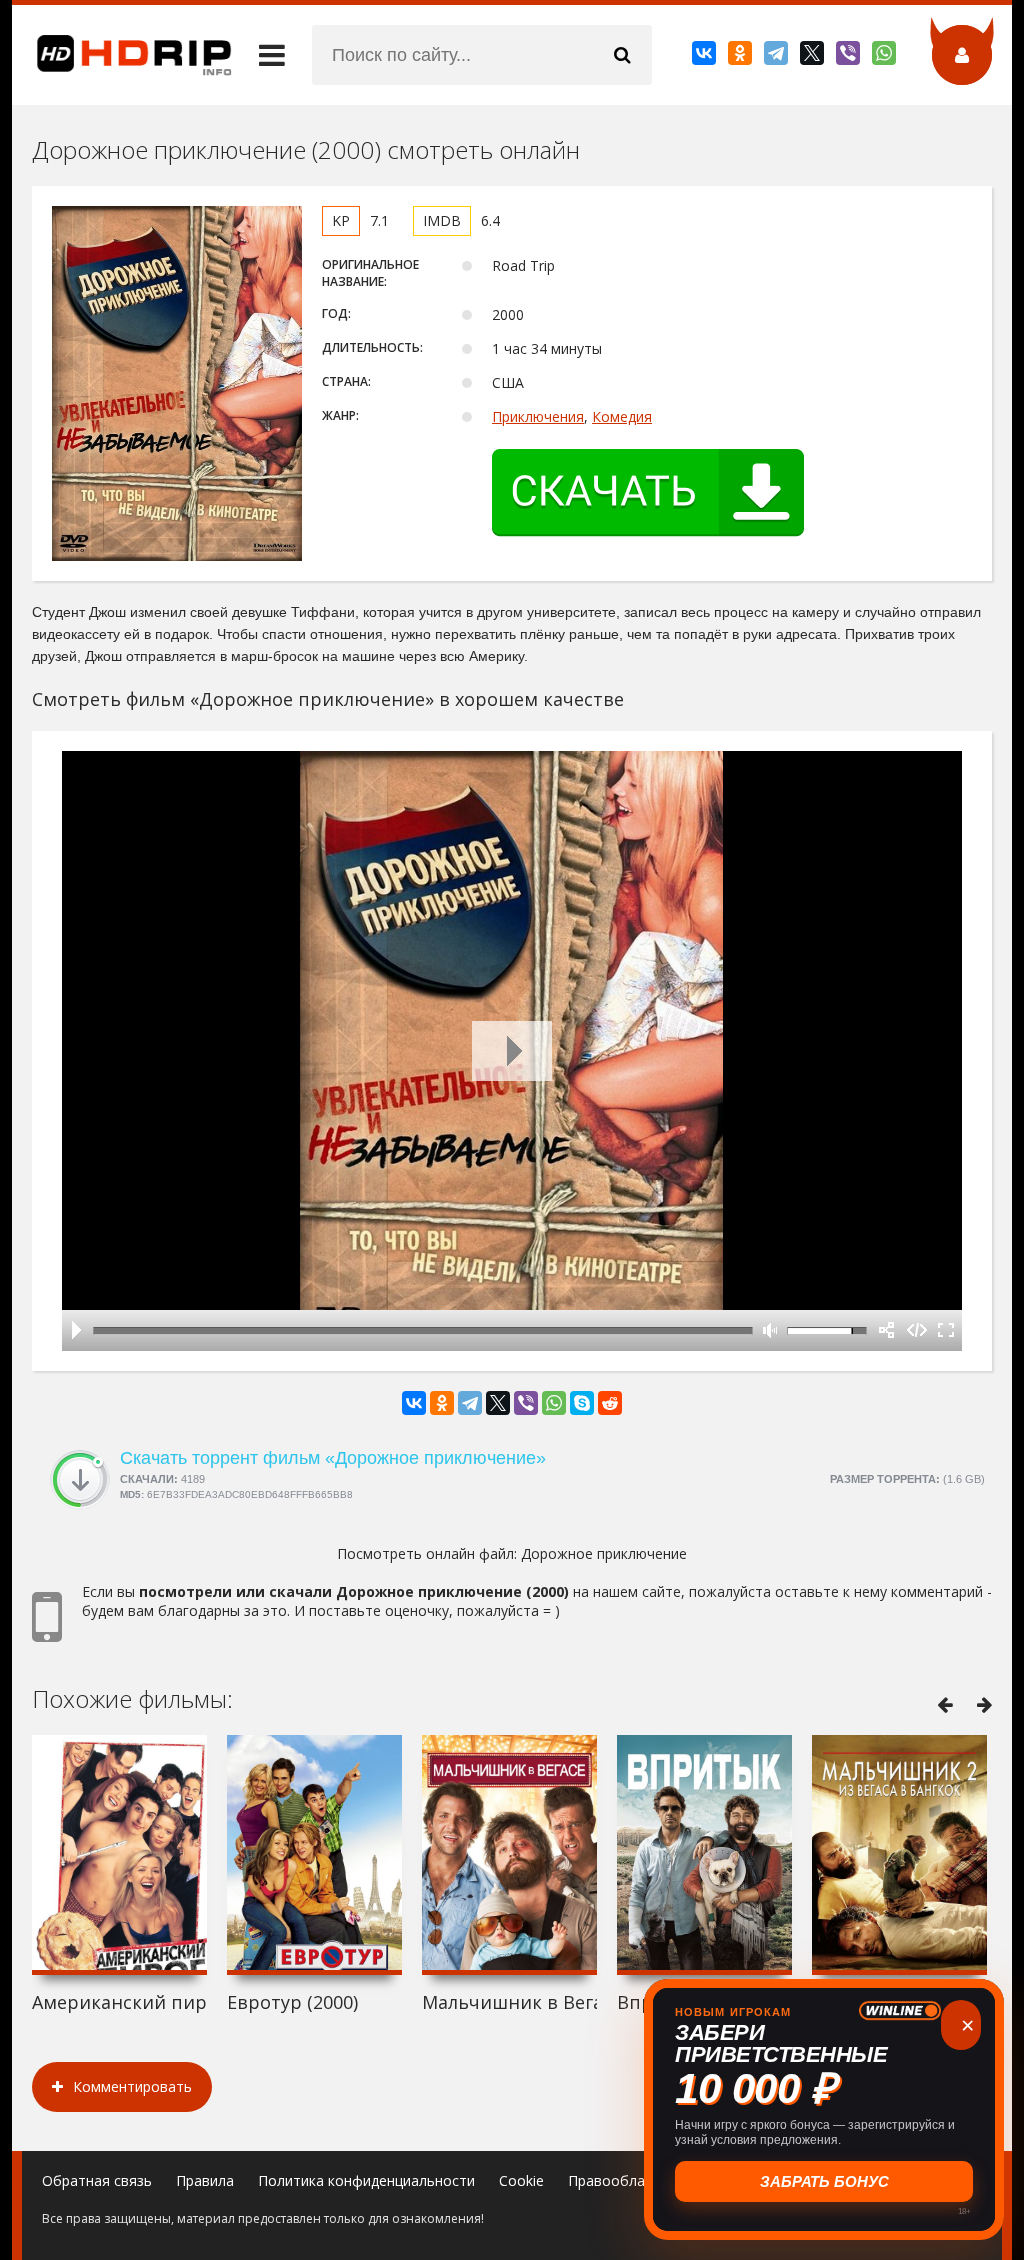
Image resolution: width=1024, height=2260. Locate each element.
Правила (205, 2180)
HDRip (122, 55)
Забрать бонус (824, 2181)
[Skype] (582, 1403)
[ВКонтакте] (705, 57)
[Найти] (622, 55)
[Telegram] (777, 57)
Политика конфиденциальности (366, 2180)
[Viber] (849, 57)
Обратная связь (97, 2180)
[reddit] (610, 1403)
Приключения (538, 416)
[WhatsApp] (885, 57)
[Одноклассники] (741, 57)
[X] (813, 57)
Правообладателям (635, 2180)
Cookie (521, 2180)
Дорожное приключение (604, 1553)
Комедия (622, 416)
